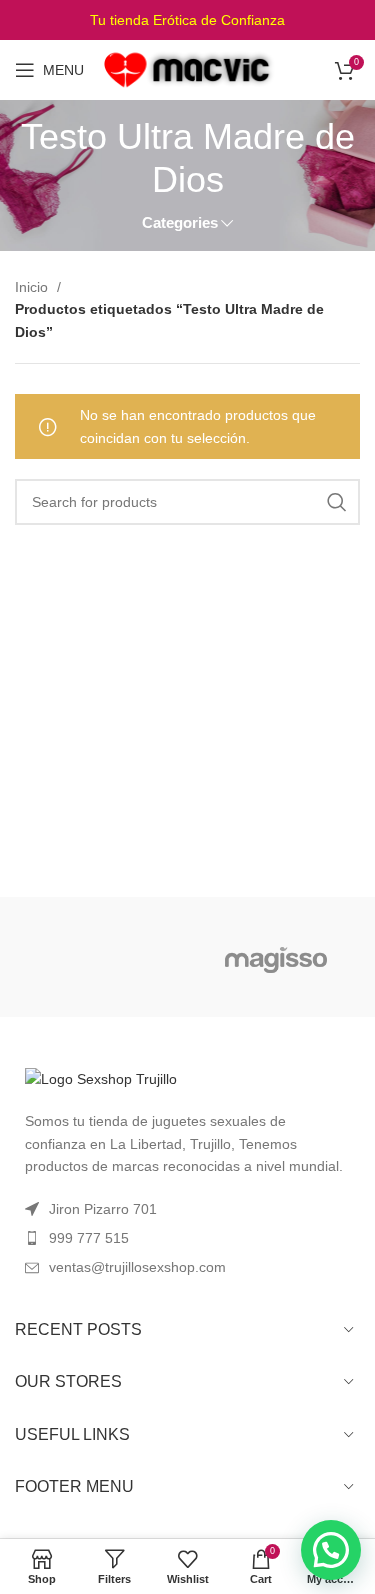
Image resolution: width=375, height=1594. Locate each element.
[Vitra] (98, 957)
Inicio (33, 287)
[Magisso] (275, 957)
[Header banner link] (187, 20)
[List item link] (187, 1238)
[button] (331, 1550)
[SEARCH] (337, 502)
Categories (180, 222)
